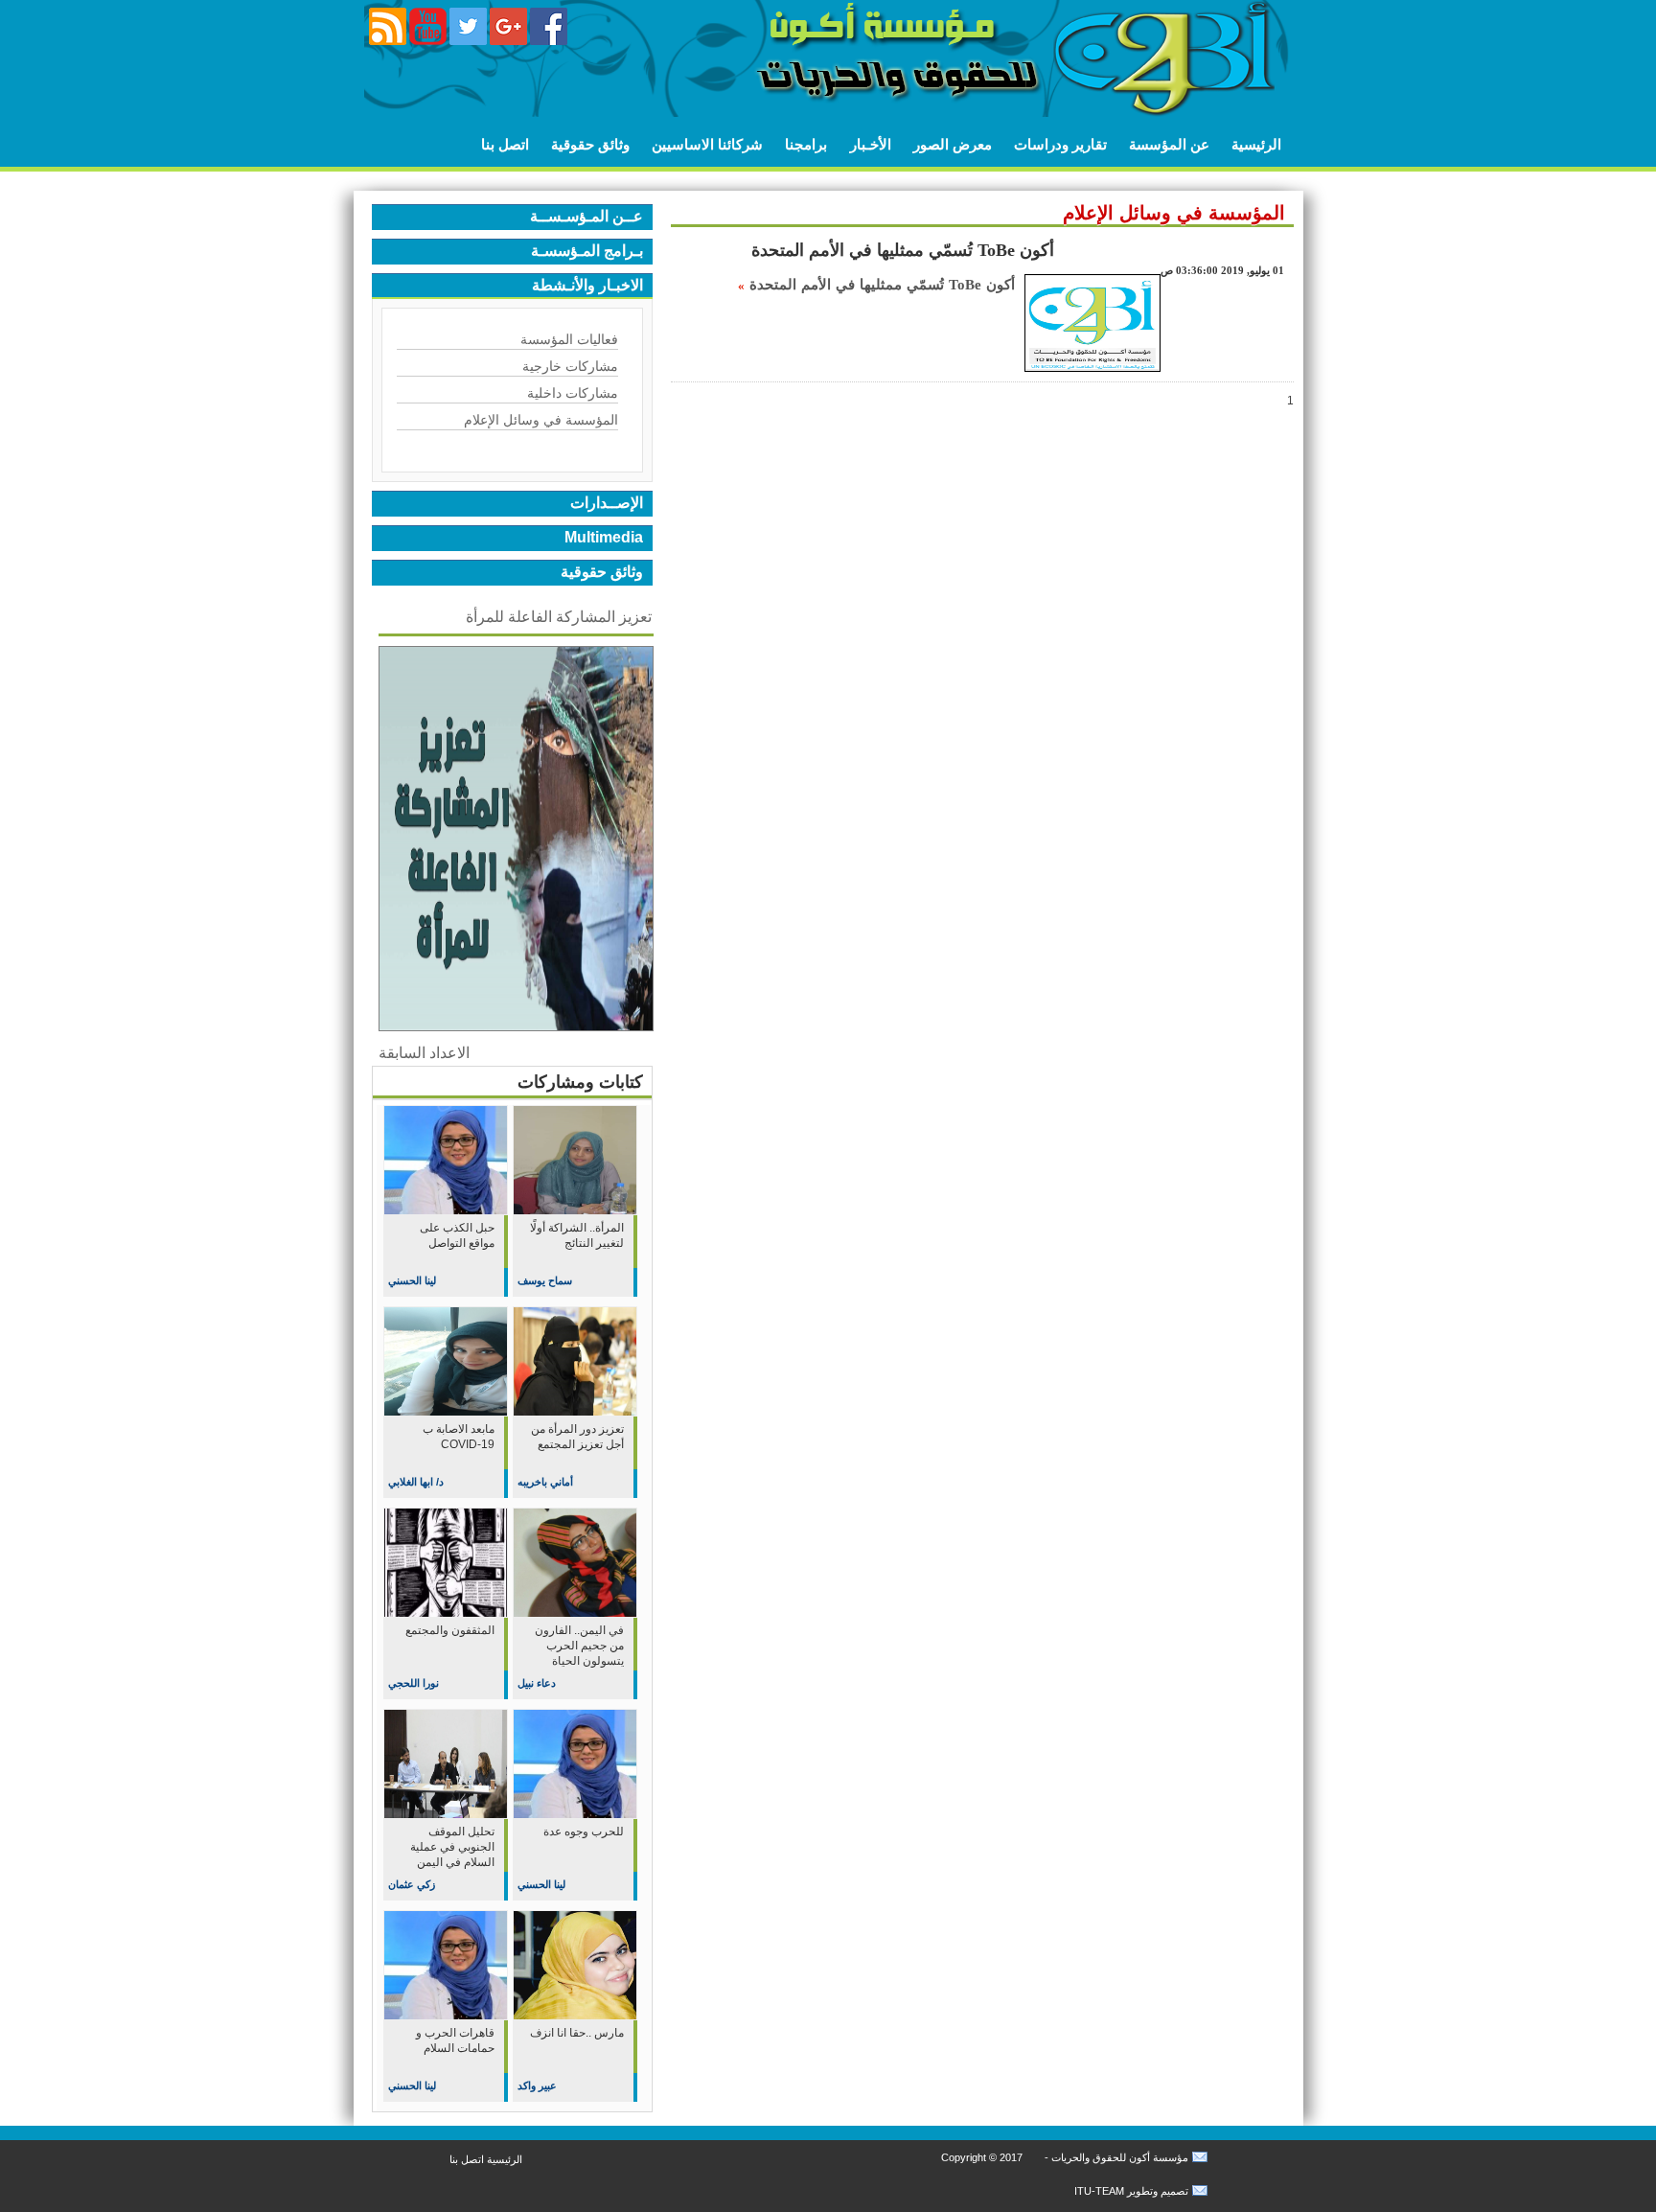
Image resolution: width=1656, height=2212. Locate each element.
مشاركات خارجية (570, 366)
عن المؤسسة (1169, 144)
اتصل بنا (505, 144)
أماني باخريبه (545, 1482)
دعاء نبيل (537, 1683)
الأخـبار (871, 144)
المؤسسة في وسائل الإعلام (541, 420)
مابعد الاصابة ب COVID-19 (459, 1437)
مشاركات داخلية (573, 393)
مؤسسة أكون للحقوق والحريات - (1115, 2157)
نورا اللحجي (414, 1683)
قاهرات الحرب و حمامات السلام (455, 2040)
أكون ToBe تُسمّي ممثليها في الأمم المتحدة (903, 250)
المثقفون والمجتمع (450, 1630)
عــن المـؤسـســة (586, 216)
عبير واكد (537, 2085)
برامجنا (806, 144)
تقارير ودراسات (1060, 144)
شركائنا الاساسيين (707, 144)
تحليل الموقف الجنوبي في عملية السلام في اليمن (452, 1847)
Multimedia (604, 537)
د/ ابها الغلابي (416, 1482)
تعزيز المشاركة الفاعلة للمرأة (559, 617)
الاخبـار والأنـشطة (587, 285)
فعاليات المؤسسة (569, 339)
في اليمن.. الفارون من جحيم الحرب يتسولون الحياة (579, 1646)
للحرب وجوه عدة (584, 1832)
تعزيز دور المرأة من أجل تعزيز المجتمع (577, 1437)
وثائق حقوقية (590, 144)
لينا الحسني (412, 1280)
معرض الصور (953, 144)
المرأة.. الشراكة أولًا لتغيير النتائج (577, 1235)
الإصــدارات (607, 503)
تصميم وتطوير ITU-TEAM (1131, 2191)
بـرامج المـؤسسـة (587, 251)
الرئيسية (1256, 144)
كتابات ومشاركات (580, 1082)
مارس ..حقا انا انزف (577, 2033)
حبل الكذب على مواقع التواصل (457, 1235)
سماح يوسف (545, 1280)
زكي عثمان (412, 1884)
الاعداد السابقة (424, 1053)
